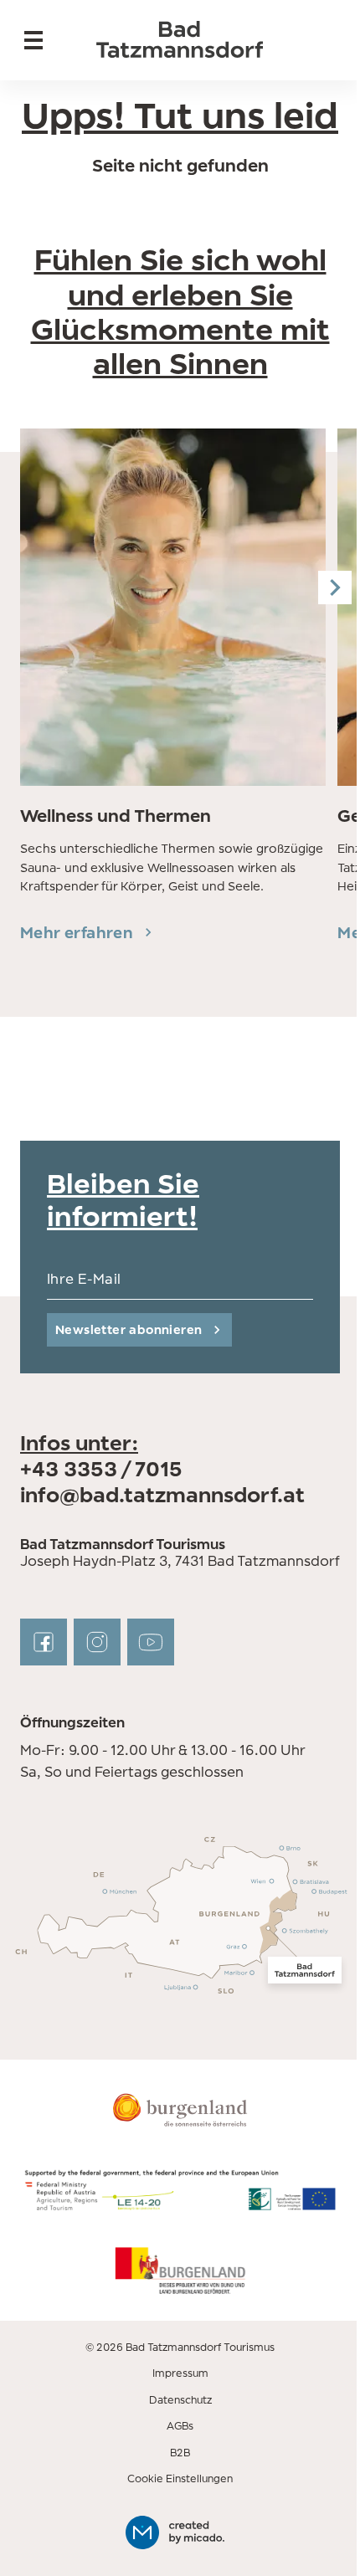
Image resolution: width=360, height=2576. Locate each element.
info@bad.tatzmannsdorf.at (162, 1495)
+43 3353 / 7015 (101, 1469)
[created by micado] (180, 2532)
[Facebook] (44, 1642)
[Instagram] (97, 1642)
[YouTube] (151, 1642)
